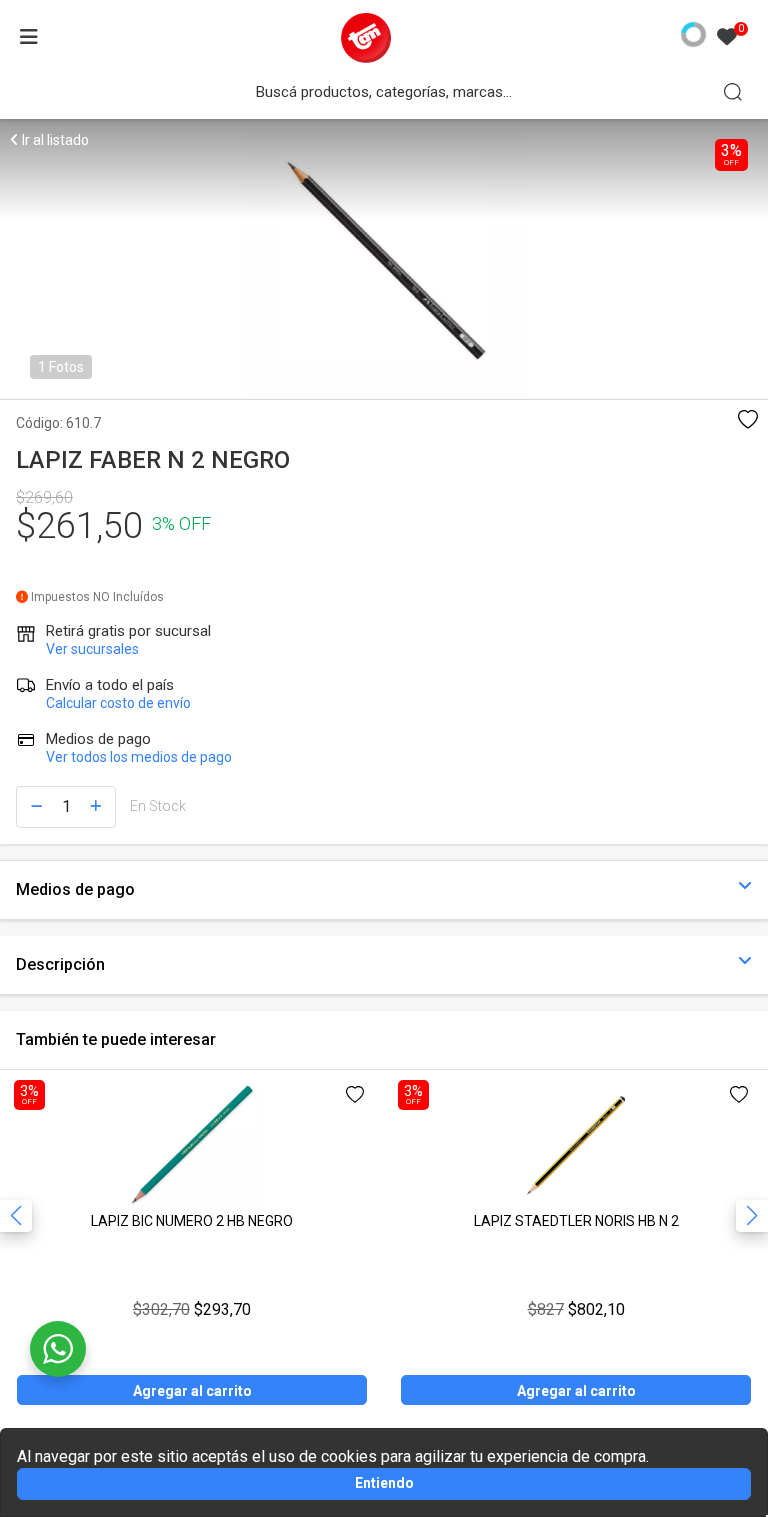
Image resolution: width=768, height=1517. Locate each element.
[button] (752, 1216)
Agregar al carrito (192, 1391)
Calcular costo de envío (118, 703)
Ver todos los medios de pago (139, 757)
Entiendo (384, 1483)
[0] (727, 38)
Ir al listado (54, 140)
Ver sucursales (92, 649)
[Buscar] (733, 92)
